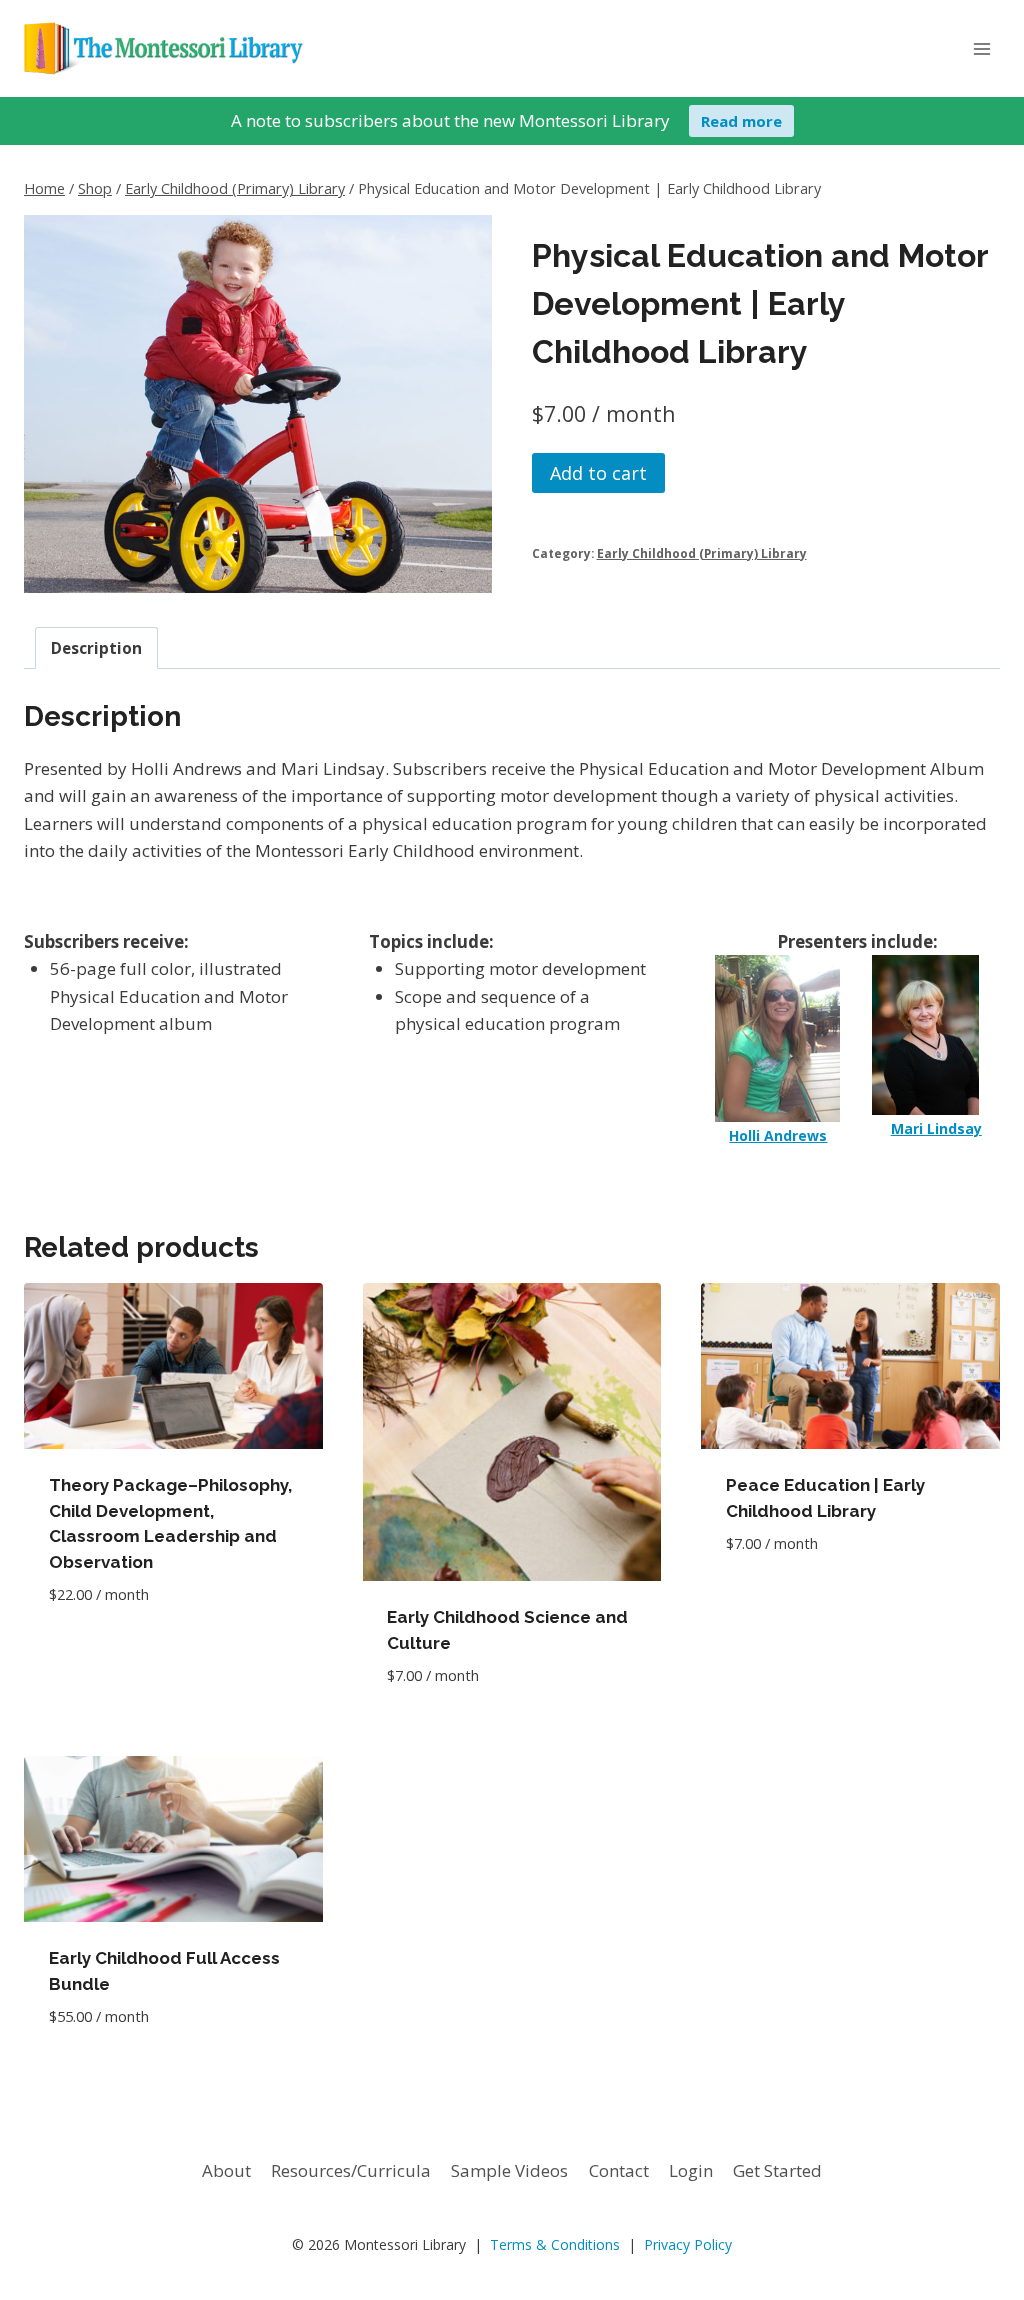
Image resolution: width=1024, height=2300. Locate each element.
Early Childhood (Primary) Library (702, 553)
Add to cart (598, 473)
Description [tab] (96, 648)
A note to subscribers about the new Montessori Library (450, 120)
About (226, 2170)
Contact (619, 2170)
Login (691, 2170)
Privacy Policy (688, 2244)
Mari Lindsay (936, 1128)
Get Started (777, 2170)
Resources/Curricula (351, 2170)
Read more (741, 121)
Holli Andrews (778, 1135)
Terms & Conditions (555, 2244)
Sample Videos (509, 2170)
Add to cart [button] (99, 1654)
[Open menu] (981, 48)
